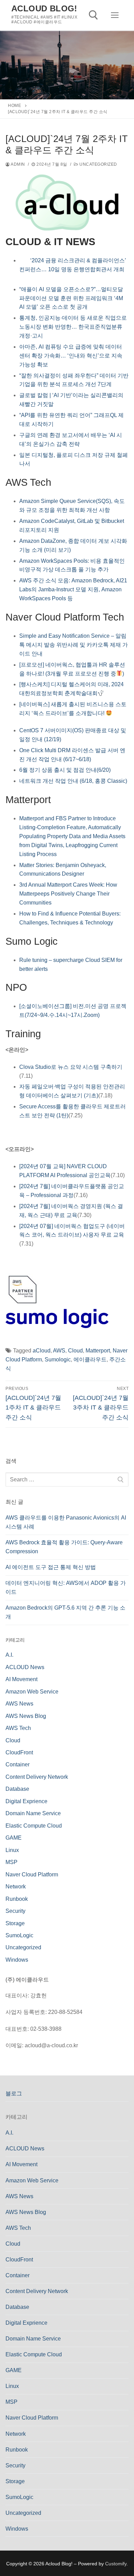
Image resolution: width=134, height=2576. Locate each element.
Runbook (17, 1899)
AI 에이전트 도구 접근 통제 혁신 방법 (51, 1567)
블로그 (14, 2093)
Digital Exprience (26, 1801)
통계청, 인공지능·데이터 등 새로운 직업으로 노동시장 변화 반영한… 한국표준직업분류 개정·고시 (73, 327)
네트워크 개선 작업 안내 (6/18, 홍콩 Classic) (73, 781)
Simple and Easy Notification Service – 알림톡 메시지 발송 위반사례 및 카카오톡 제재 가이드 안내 (74, 645)
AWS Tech (18, 1728)
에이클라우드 (90, 1360)
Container (18, 1764)
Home (14, 106)
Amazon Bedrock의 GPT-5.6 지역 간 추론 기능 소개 (65, 1612)
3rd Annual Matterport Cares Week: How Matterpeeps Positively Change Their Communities (68, 894)
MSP (12, 1862)
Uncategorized (98, 164)
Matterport (98, 1351)
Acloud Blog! (44, 8)
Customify (116, 2564)
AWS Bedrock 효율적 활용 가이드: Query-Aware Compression (64, 1547)
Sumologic (58, 1360)
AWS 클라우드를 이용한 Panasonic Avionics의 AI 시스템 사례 (66, 1522)
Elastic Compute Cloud (34, 1826)
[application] (67, 783)
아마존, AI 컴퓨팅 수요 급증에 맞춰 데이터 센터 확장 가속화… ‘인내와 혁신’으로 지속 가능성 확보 (71, 356)
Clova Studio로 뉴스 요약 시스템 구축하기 (71, 1067)
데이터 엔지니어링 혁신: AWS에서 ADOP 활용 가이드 (66, 1587)
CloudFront (19, 1752)
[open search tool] (93, 15)
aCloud (42, 1351)
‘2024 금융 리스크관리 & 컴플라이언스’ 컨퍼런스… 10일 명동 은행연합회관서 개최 (73, 269)
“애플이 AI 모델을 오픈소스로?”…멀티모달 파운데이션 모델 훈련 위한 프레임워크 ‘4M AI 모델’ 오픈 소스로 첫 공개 (71, 298)
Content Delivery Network (37, 1777)
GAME (14, 1838)
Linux (12, 1850)
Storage (15, 1923)
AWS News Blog (26, 1716)
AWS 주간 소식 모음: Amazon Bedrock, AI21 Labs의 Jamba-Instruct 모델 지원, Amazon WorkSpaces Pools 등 (73, 589)
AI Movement (21, 1679)
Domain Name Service (33, 1813)
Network (16, 1887)
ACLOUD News (25, 1667)
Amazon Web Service (32, 1692)
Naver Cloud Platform (32, 1875)
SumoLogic (19, 1935)
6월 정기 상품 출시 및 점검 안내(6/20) (65, 770)
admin (18, 164)
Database (17, 1789)
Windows (17, 1960)
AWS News (19, 1704)
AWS (59, 1351)
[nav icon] (115, 15)
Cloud (75, 1351)
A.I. (9, 1655)
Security (15, 1911)
